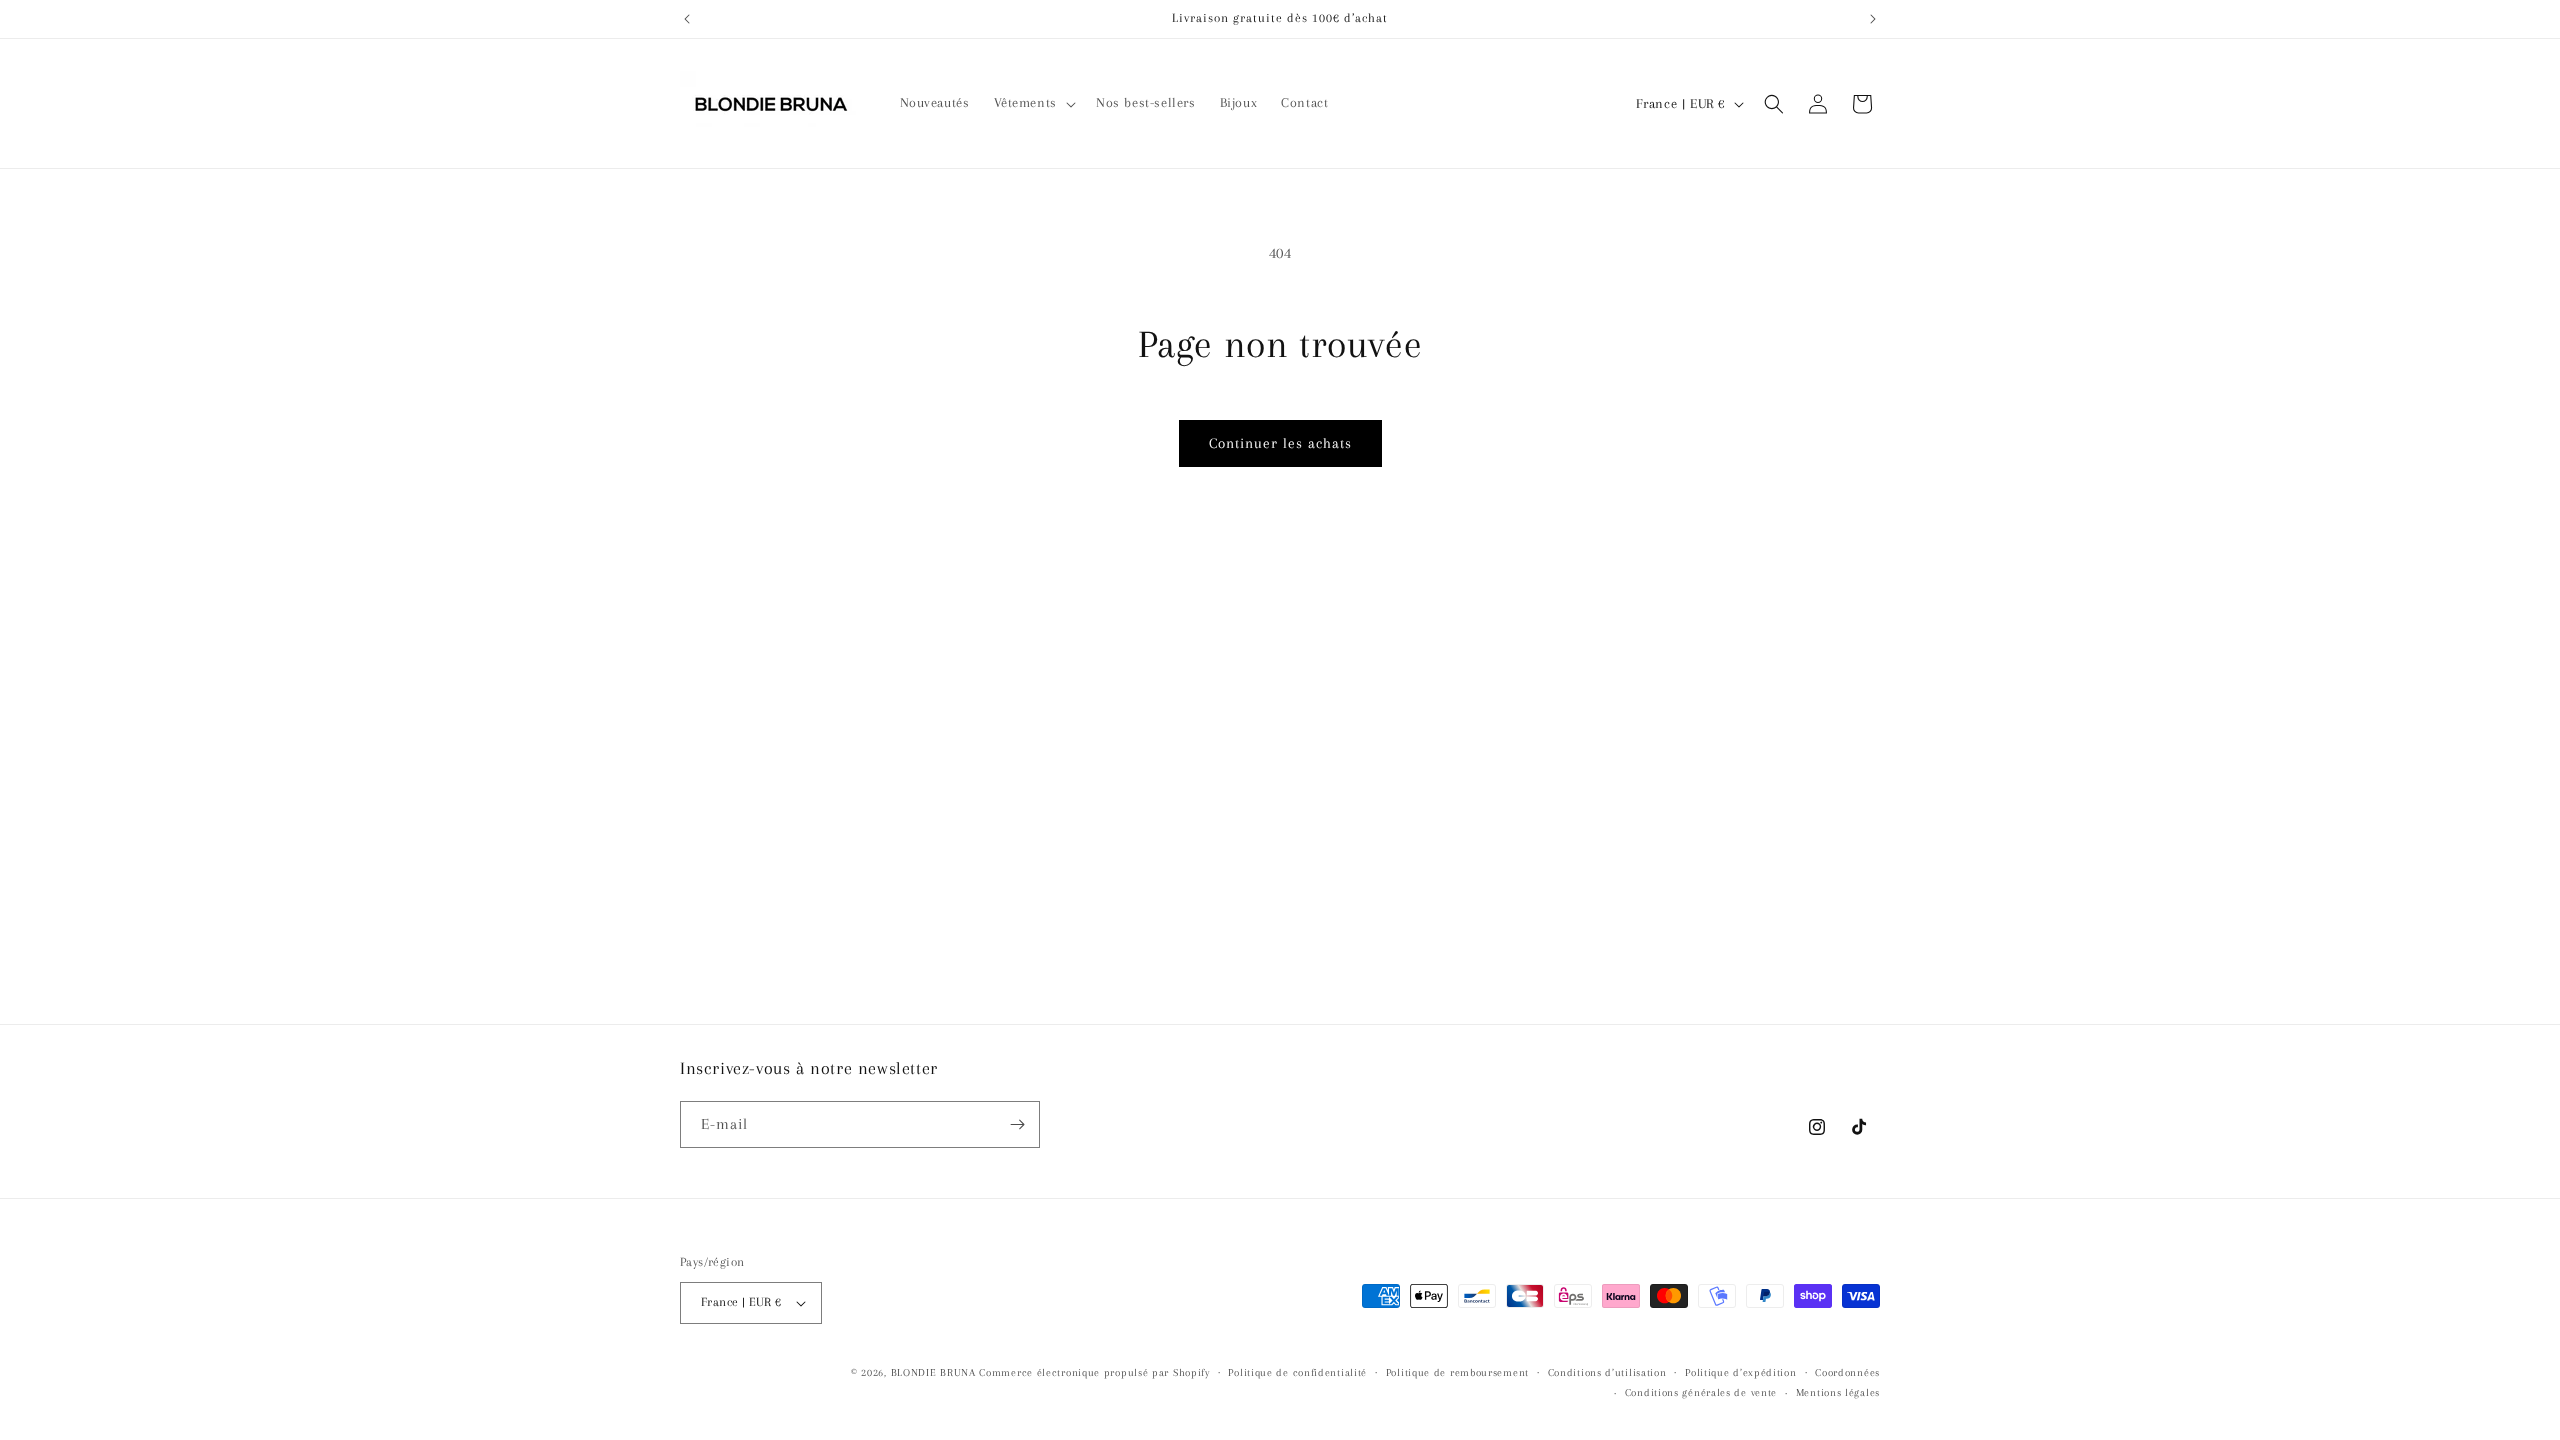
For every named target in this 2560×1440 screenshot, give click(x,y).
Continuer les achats (1280, 443)
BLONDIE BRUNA (933, 1372)
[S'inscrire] (1017, 1124)
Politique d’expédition (1740, 1372)
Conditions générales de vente (1701, 1392)
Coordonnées (1847, 1372)
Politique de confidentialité (1297, 1372)
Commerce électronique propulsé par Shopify (1094, 1372)
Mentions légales (1838, 1392)
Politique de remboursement (1457, 1372)
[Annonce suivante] (1873, 19)
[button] (1033, 103)
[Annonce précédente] (687, 19)
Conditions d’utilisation (1607, 1372)
